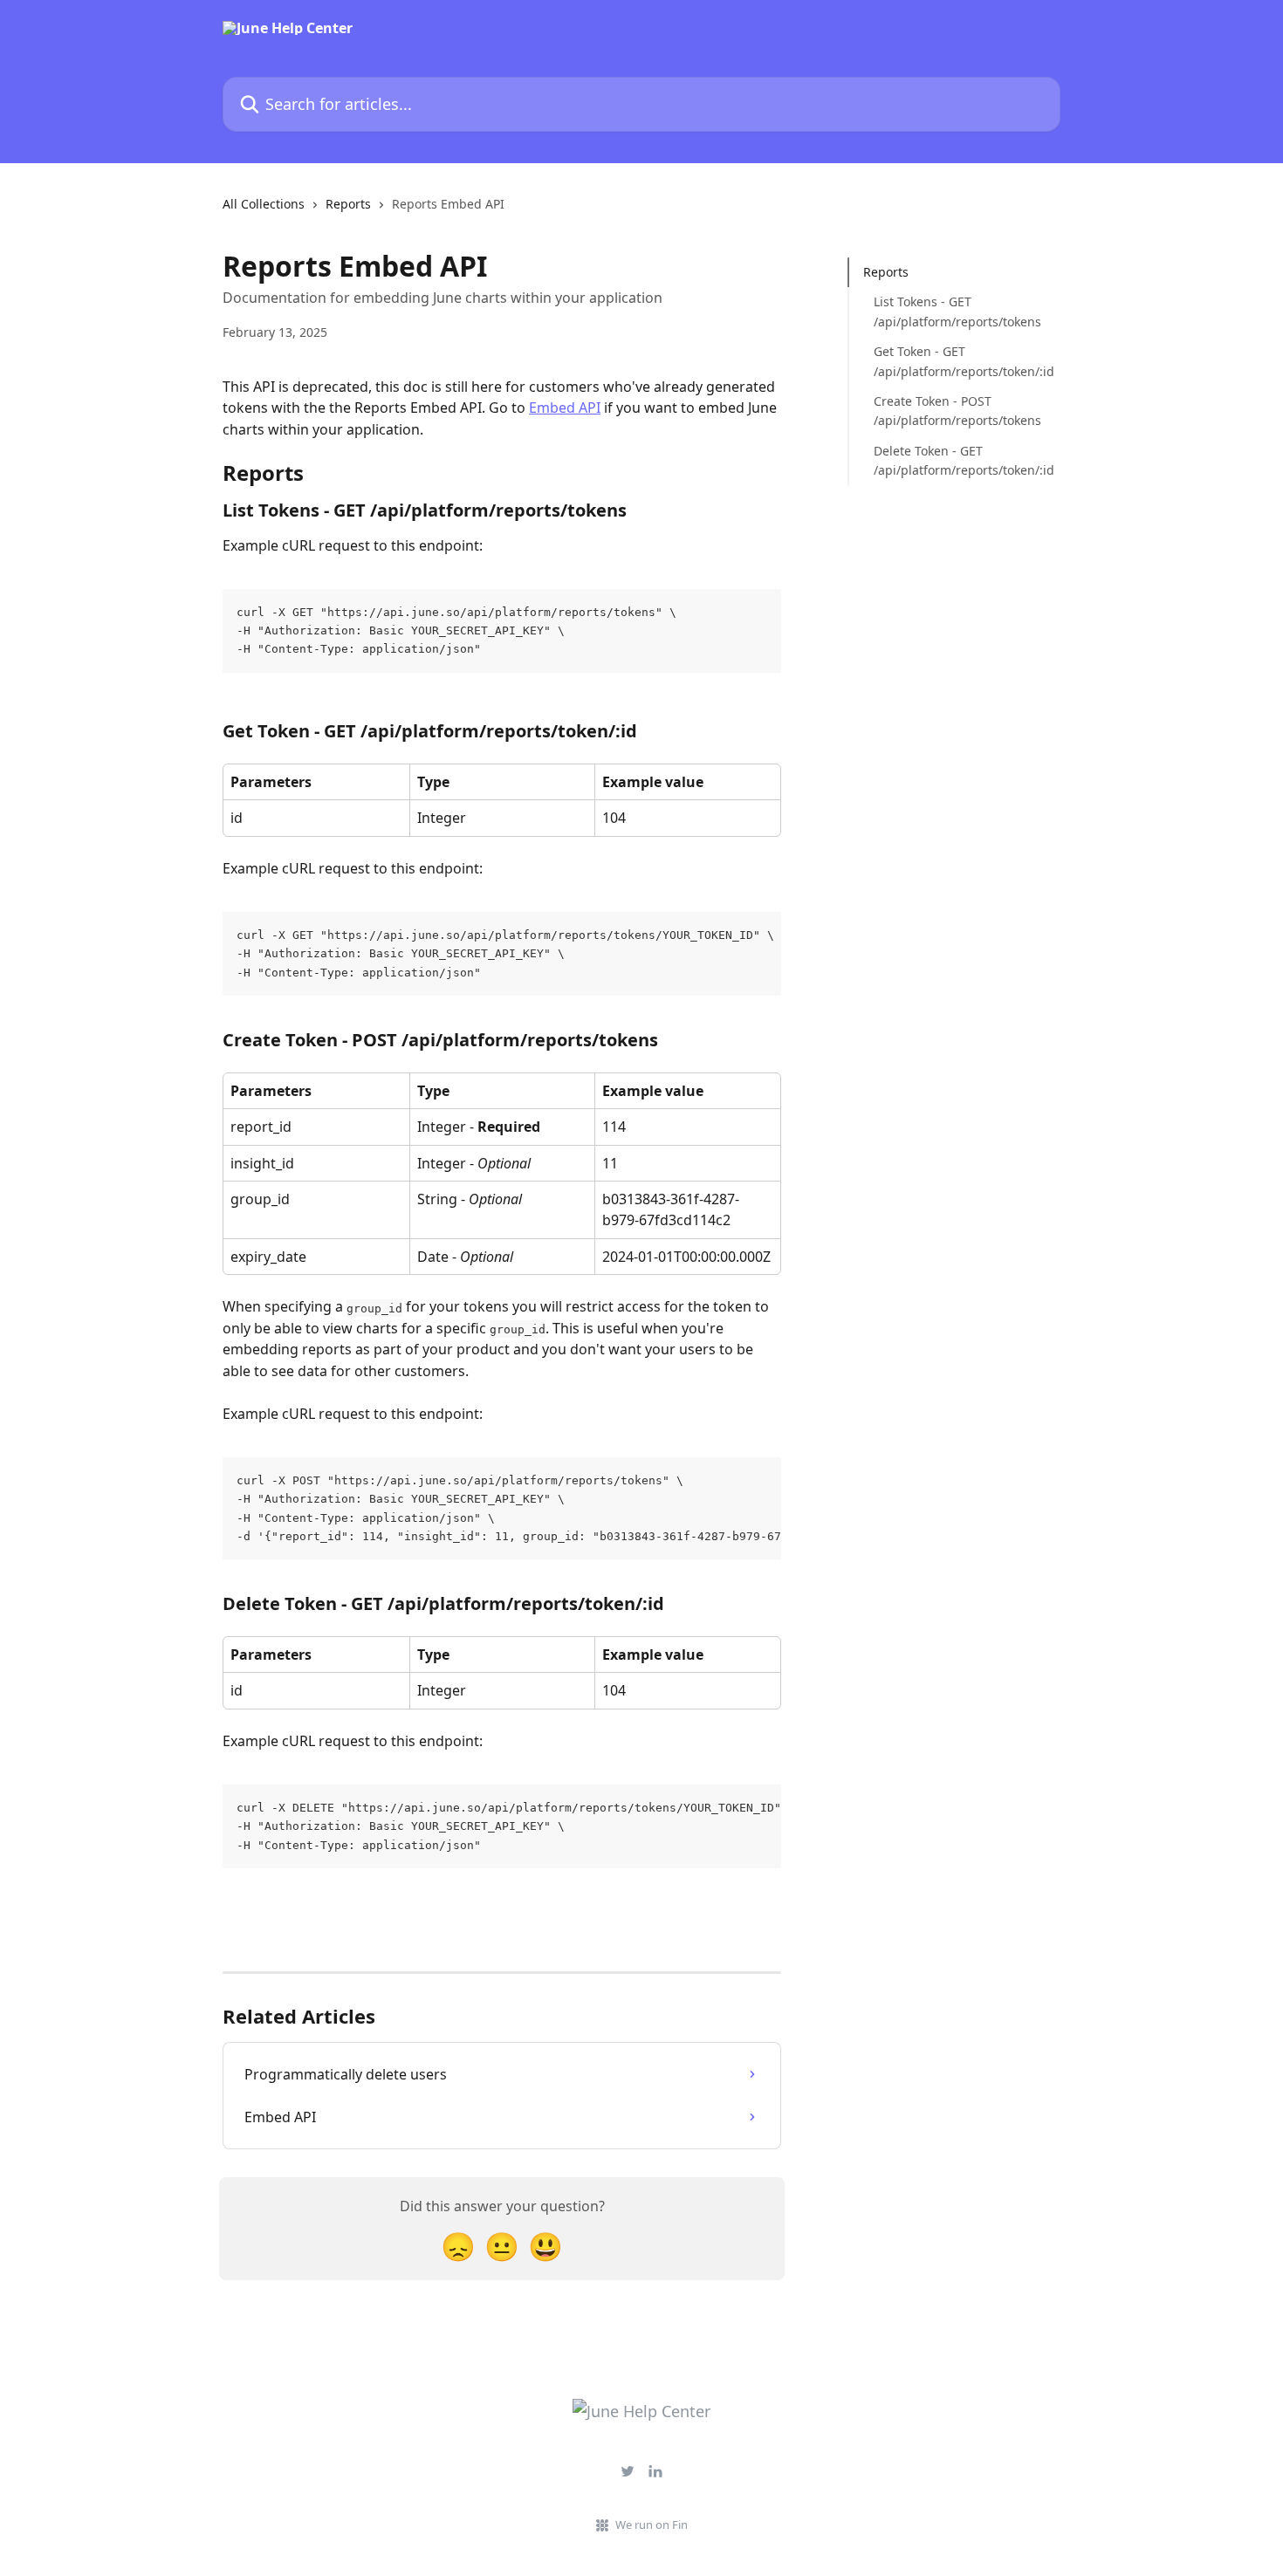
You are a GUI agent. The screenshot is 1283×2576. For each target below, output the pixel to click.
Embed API (565, 408)
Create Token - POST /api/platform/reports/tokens (955, 411)
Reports (348, 204)
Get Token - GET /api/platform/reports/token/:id (955, 361)
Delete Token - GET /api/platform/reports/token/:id (955, 460)
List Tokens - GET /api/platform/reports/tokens (955, 311)
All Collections (264, 204)
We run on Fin (652, 2525)
